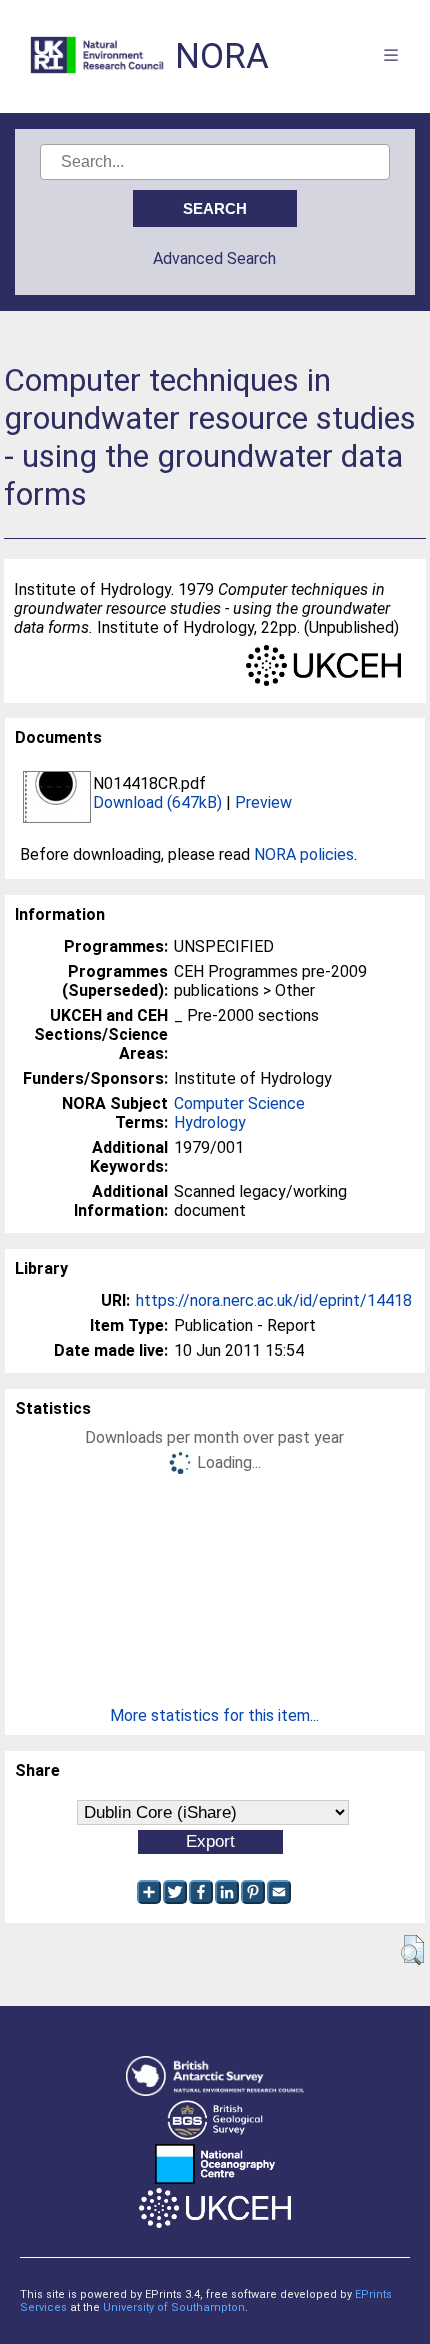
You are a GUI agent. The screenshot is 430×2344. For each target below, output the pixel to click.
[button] (412, 1950)
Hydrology (210, 1122)
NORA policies (304, 854)
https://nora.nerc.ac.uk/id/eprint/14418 (274, 1300)
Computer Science (239, 1103)
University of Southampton (174, 2307)
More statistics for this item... (214, 1715)
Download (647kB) (157, 802)
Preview (263, 802)
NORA (222, 56)
